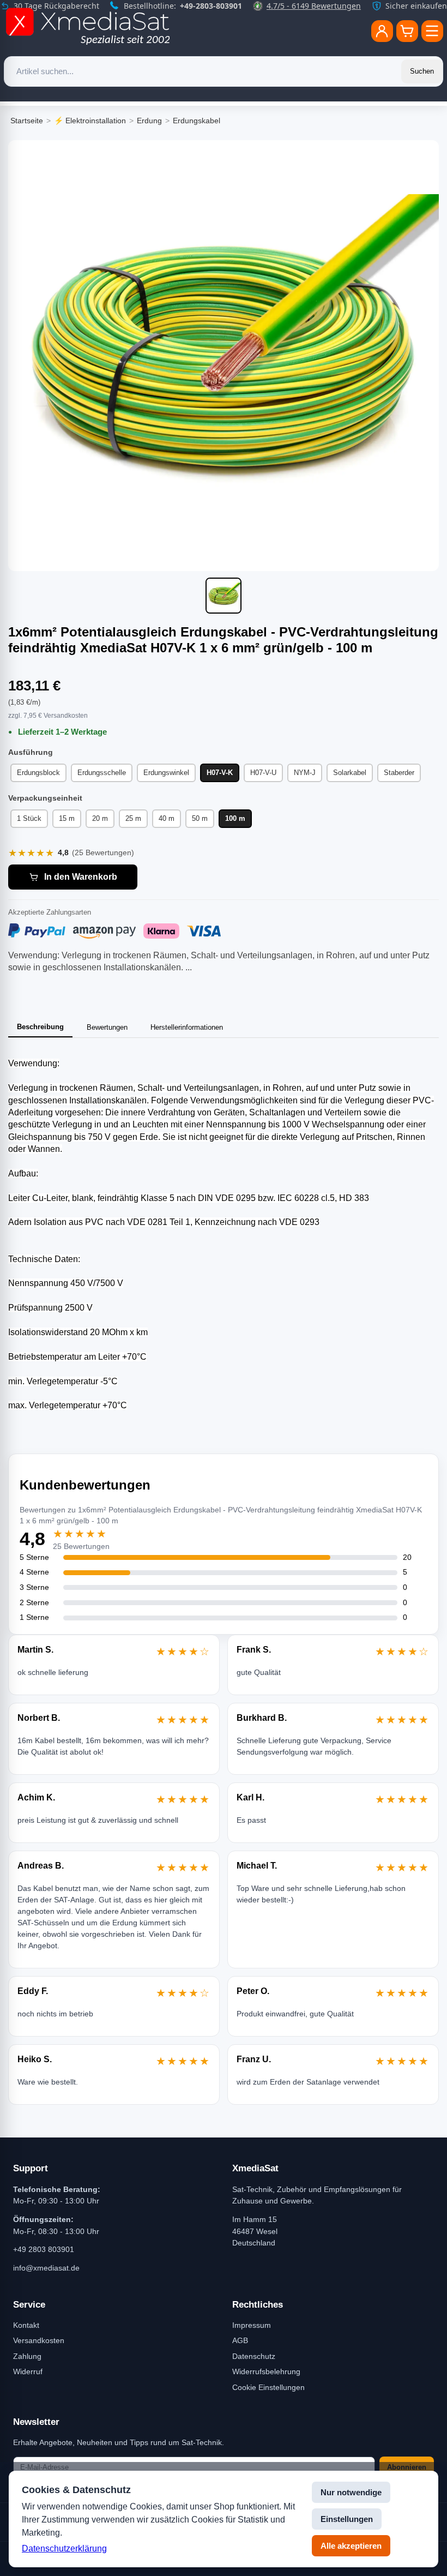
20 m (100, 818)
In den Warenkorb (81, 877)
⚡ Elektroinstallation (90, 121)
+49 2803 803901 (44, 2249)
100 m (235, 818)
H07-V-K (220, 773)
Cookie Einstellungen (268, 2387)
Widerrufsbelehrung (266, 2371)
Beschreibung (40, 1027)
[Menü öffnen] (432, 31)
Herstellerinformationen (187, 1027)
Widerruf (28, 2371)
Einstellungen (347, 2519)
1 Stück (29, 818)
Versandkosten (39, 2340)
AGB (240, 2340)
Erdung (149, 121)
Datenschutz (254, 2356)
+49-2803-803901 (211, 6)
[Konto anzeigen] (382, 31)
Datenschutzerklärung (64, 2548)
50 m (200, 818)
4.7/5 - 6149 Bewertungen (314, 6)
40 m (167, 818)
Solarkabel (350, 773)
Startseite (27, 121)
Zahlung (27, 2356)
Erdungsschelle (102, 773)
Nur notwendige (351, 2492)
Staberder (399, 773)
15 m (67, 818)
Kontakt (26, 2325)
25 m (133, 818)
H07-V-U (263, 773)
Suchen (422, 71)
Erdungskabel (197, 121)
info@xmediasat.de (46, 2268)
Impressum (252, 2325)
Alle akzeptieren (351, 2546)
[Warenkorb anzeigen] (407, 31)
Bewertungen (107, 1027)
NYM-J (305, 773)
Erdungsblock (38, 773)
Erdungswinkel (166, 773)
